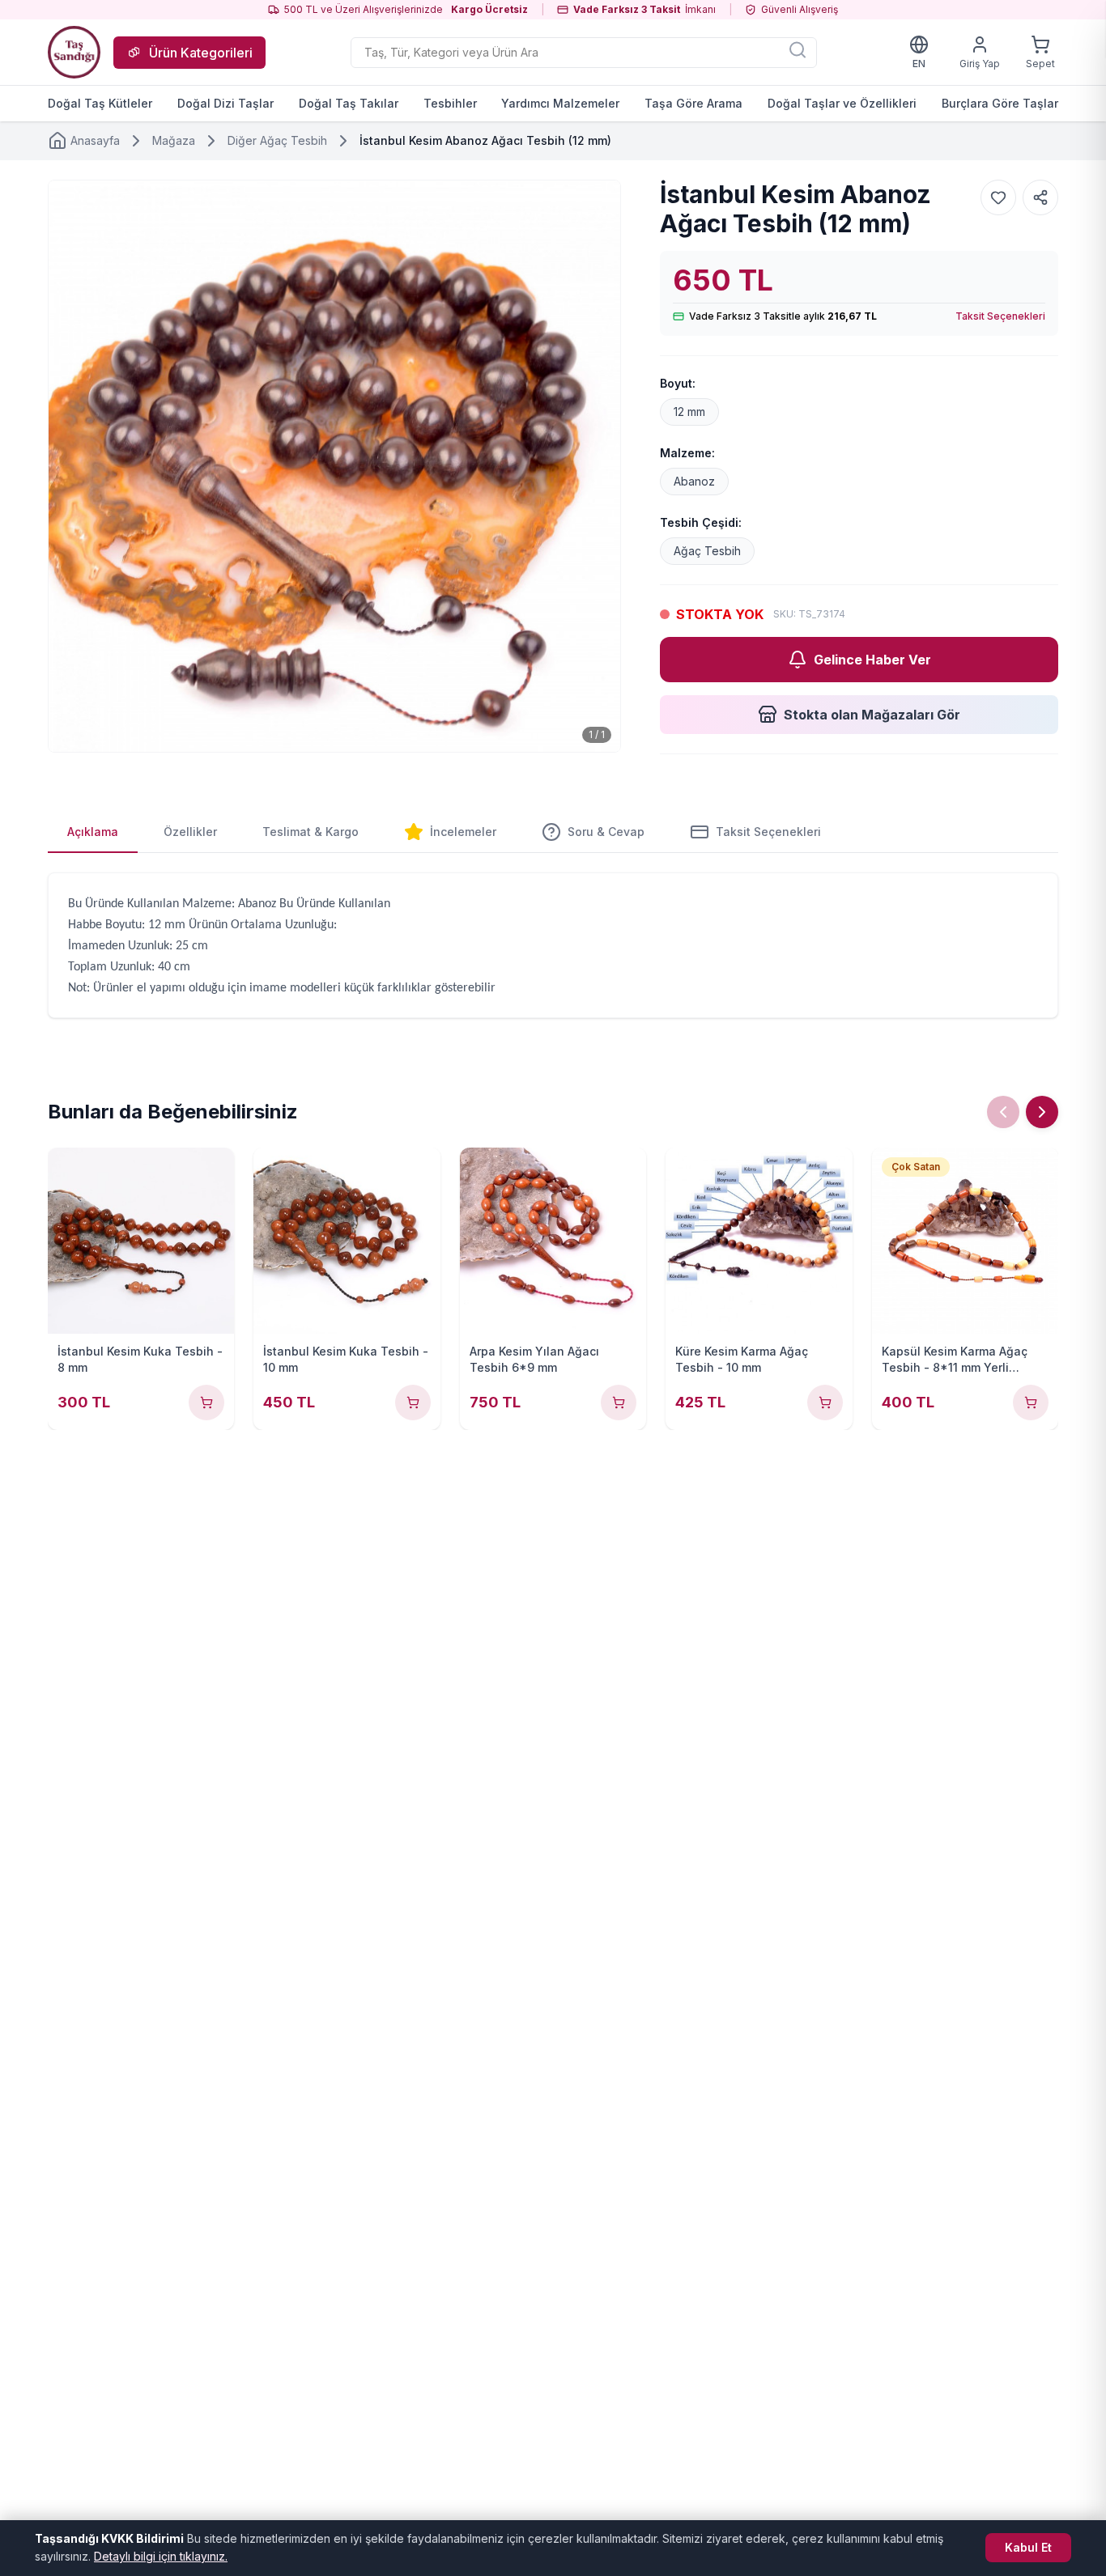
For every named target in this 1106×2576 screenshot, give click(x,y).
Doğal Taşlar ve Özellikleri (842, 103)
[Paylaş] (1040, 197)
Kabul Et (1028, 2547)
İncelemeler (463, 832)
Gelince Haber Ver (872, 660)
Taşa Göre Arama (693, 103)
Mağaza (174, 140)
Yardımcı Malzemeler (560, 103)
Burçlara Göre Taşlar (1000, 103)
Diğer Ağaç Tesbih (277, 140)
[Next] (1042, 1112)
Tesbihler (450, 103)
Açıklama (93, 832)
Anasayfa (95, 140)
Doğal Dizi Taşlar (225, 103)
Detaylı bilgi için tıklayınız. (161, 2556)
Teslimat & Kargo (311, 832)
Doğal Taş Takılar (349, 103)
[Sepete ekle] (206, 1403)
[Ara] (798, 49)
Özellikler (190, 832)
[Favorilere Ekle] (998, 197)
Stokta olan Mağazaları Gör (872, 715)
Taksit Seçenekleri (1000, 316)
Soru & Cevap (606, 832)
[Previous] (1003, 1112)
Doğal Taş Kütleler (100, 103)
